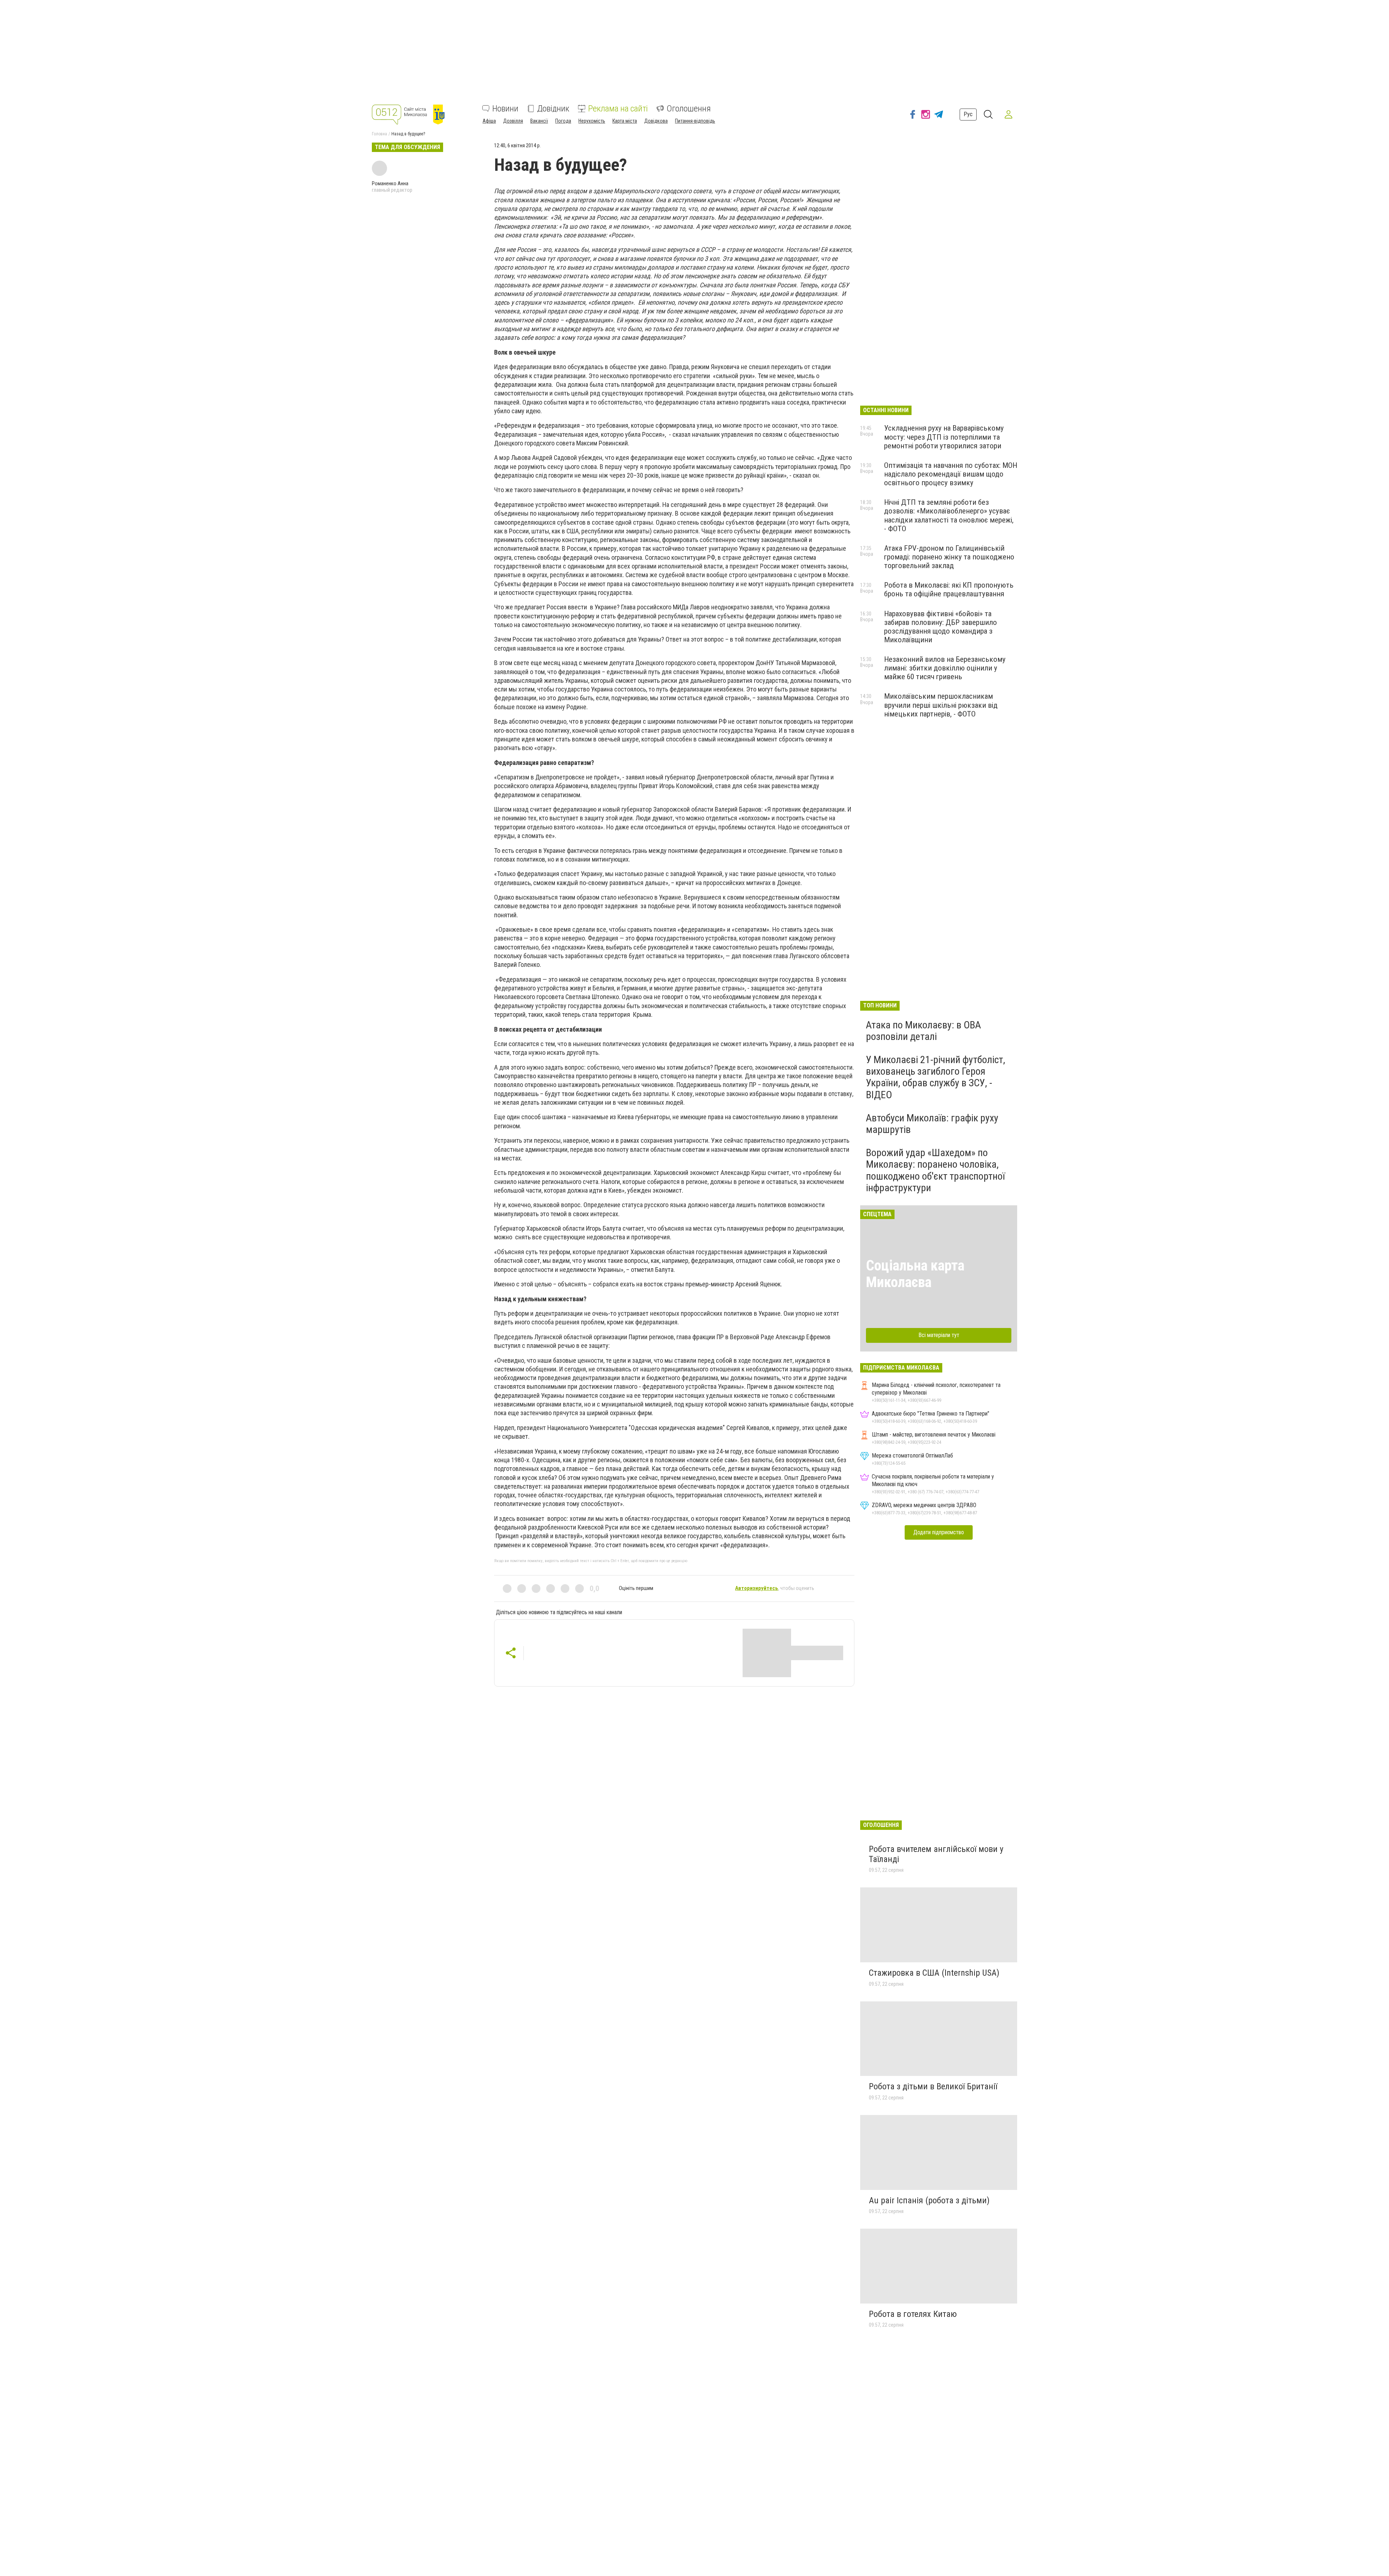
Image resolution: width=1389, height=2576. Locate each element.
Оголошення (689, 109)
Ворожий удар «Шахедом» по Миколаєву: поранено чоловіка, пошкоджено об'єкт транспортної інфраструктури (935, 1170)
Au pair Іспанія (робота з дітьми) (929, 2200)
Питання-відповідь (695, 121)
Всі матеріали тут (939, 1335)
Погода (563, 121)
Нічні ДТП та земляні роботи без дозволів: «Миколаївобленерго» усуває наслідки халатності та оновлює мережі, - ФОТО (949, 515)
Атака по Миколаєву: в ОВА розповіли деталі (923, 1031)
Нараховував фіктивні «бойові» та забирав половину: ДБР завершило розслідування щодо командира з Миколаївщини (940, 627)
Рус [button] (968, 114)
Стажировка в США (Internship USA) (934, 1973)
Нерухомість (592, 121)
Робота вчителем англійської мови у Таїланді (936, 1854)
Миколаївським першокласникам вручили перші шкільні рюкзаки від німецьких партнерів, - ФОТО (941, 705)
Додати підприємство (939, 1532)
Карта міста (625, 121)
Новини (505, 109)
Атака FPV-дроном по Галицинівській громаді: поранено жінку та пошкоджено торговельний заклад (949, 557)
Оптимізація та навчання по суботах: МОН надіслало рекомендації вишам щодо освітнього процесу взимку (951, 474)
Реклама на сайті (618, 109)
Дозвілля (513, 121)
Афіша (489, 121)
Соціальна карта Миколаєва (915, 1274)
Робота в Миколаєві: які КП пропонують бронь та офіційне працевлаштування (949, 589)
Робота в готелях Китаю (913, 2314)
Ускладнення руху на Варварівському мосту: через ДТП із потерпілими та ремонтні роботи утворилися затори (944, 437)
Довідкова (656, 121)
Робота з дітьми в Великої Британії (933, 2086)
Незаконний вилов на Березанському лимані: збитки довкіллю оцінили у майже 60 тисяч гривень (945, 668)
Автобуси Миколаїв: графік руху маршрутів (932, 1124)
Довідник (553, 109)
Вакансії (539, 121)
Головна (379, 134)
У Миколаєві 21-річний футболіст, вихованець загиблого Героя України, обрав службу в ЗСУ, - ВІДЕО (936, 1077)
